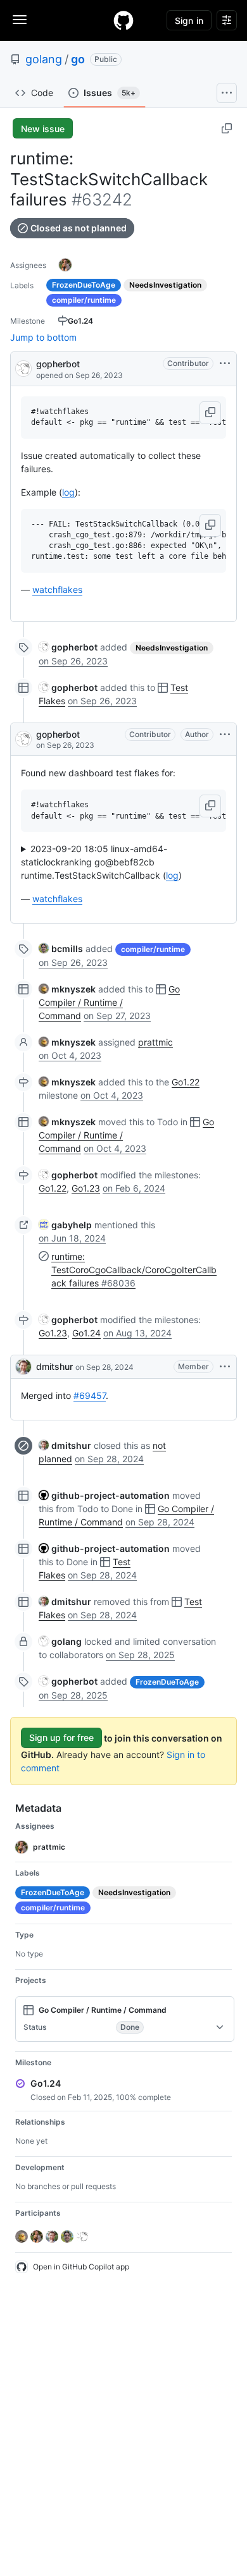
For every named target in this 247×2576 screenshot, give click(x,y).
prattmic (155, 1042)
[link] (68, 647)
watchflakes (57, 589)
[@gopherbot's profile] (23, 368)
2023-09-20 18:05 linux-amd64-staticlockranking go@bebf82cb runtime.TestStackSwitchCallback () (101, 862)
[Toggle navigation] (20, 20)
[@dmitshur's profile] (23, 1367)
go (78, 59)
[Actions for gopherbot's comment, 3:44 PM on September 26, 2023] (225, 735)
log (68, 492)
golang (44, 59)
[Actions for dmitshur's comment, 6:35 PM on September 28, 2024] (225, 1367)
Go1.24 (86, 1333)
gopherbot (58, 364)
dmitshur (54, 1366)
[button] (210, 413)
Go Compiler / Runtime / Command (109, 1002)
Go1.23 (86, 1188)
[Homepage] (123, 20)
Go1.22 (186, 1082)
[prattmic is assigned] (65, 265)
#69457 (90, 1395)
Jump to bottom (43, 337)
